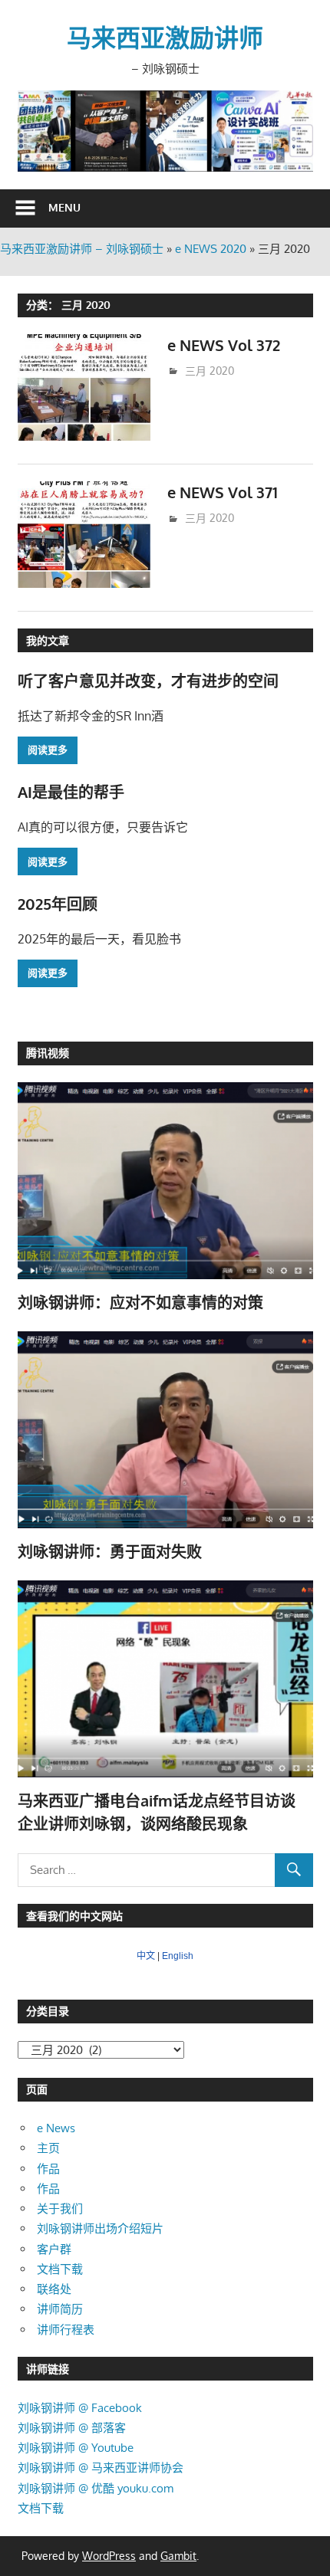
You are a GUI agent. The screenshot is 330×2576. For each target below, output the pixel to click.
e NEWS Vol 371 (223, 492)
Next (294, 127)
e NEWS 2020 (211, 249)
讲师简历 (60, 2309)
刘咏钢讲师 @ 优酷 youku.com (96, 2488)
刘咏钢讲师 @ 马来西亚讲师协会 (101, 2468)
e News (56, 2128)
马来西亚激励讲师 (165, 37)
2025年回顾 (58, 904)
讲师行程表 (66, 2330)
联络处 (54, 2289)
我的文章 (48, 640)
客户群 (54, 2249)
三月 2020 (210, 371)
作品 (48, 2169)
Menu (64, 207)
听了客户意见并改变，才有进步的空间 (148, 681)
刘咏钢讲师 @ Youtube (76, 2448)
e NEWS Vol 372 (224, 345)
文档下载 (60, 2269)
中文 (146, 1956)
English (178, 1956)
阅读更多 (48, 750)
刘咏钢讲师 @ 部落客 (72, 2428)
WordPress (109, 2556)
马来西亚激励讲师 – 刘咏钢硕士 (82, 249)
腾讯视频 (48, 1053)
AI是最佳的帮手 (71, 792)
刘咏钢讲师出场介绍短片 (100, 2228)
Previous (37, 127)
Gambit (178, 2556)
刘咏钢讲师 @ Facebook (80, 2408)
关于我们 (60, 2208)
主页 (48, 2148)
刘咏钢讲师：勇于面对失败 (110, 1551)
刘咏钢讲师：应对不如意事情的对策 (140, 1302)
